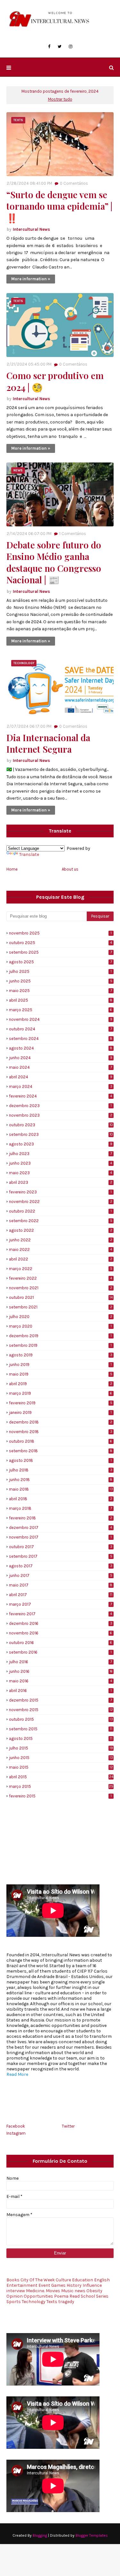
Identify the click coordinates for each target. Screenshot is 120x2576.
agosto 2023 (61, 1144)
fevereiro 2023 (60, 1192)
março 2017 (60, 1604)
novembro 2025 (60, 933)
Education (83, 2280)
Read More (17, 2074)
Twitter (68, 2126)
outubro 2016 (60, 1643)
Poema (61, 2296)
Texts (52, 2302)
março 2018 (60, 1508)
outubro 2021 (61, 1297)
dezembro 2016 (61, 1623)
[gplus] (44, 2088)
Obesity (94, 2291)
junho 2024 (61, 1058)
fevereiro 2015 (60, 1796)
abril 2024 (61, 1077)
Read (75, 2296)
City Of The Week (38, 2280)
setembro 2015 (61, 1729)
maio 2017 (61, 1585)
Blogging (40, 2535)
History (74, 2285)
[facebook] (49, 47)
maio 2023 (60, 1173)
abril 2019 (61, 1384)
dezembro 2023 (60, 1106)
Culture (63, 2280)
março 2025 (60, 1010)
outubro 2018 (60, 1441)
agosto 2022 (61, 1230)
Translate (29, 854)
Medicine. (35, 2291)
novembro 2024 (61, 1019)
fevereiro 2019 (61, 1403)
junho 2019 (60, 1365)
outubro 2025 (60, 943)
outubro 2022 (60, 1211)
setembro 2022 (61, 1221)
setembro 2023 (61, 1134)
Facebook (16, 2126)
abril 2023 (61, 1182)
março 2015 (61, 1786)
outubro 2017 (61, 1547)
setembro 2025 (60, 952)
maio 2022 (60, 1249)
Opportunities (38, 2296)
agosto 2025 (60, 962)
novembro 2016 (60, 1633)
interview (16, 2291)
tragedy (66, 2302)
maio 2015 (61, 1767)
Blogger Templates (92, 2535)
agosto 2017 (61, 1566)
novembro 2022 (61, 1202)
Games (58, 2285)
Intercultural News (31, 229)
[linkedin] (59, 2088)
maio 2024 (60, 1067)
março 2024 (61, 1086)
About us (70, 869)
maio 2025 (60, 991)
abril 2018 (61, 1499)
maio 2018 (61, 1489)
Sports (14, 2302)
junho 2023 (60, 1163)
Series (102, 2296)
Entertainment (22, 2285)
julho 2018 (61, 1470)
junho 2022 (61, 1240)
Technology (34, 2302)
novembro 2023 (61, 1115)
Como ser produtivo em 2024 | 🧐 (55, 381)
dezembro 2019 (60, 1336)
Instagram (16, 2133)
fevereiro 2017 (60, 1614)
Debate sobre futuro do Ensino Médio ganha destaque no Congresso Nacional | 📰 (54, 562)
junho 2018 (61, 1480)
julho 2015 (61, 1748)
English (102, 2280)
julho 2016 (60, 1662)
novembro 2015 (61, 1710)
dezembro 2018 (61, 1422)
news (80, 2291)
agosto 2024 (61, 1048)
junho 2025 (61, 981)
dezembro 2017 (60, 1528)
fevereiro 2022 (60, 1278)
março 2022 (61, 1269)
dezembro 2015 (60, 1700)
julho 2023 (60, 1154)
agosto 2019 (61, 1355)
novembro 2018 (61, 1432)
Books (13, 2280)
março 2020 (60, 1326)
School (88, 2296)
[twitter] (60, 47)
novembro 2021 (61, 1288)
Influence (92, 2285)
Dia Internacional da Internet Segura (48, 743)
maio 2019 (61, 1374)
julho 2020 (61, 1317)
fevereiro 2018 (61, 1518)
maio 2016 (60, 1681)
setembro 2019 (60, 1345)
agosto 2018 (60, 1460)
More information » (31, 279)
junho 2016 (61, 1671)
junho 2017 (61, 1575)
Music (67, 2291)
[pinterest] (89, 2088)
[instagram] (71, 47)
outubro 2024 (60, 1029)
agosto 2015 (61, 1738)
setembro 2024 (61, 1039)
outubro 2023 (61, 1125)
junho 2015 (61, 1758)
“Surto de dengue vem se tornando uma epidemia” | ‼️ (59, 206)
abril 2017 (61, 1595)
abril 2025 (61, 1000)
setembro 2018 (61, 1451)
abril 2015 (61, 1777)
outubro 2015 (61, 1719)
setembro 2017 (61, 1556)
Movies (53, 2291)
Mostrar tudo (60, 99)
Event (44, 2285)
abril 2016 (60, 1691)
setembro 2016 (60, 1652)
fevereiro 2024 (60, 1096)
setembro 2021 (61, 1307)
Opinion (15, 2296)
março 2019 (60, 1393)
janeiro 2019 (60, 1412)
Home (12, 869)
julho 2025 (60, 971)
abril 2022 (61, 1259)
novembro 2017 (60, 1537)
